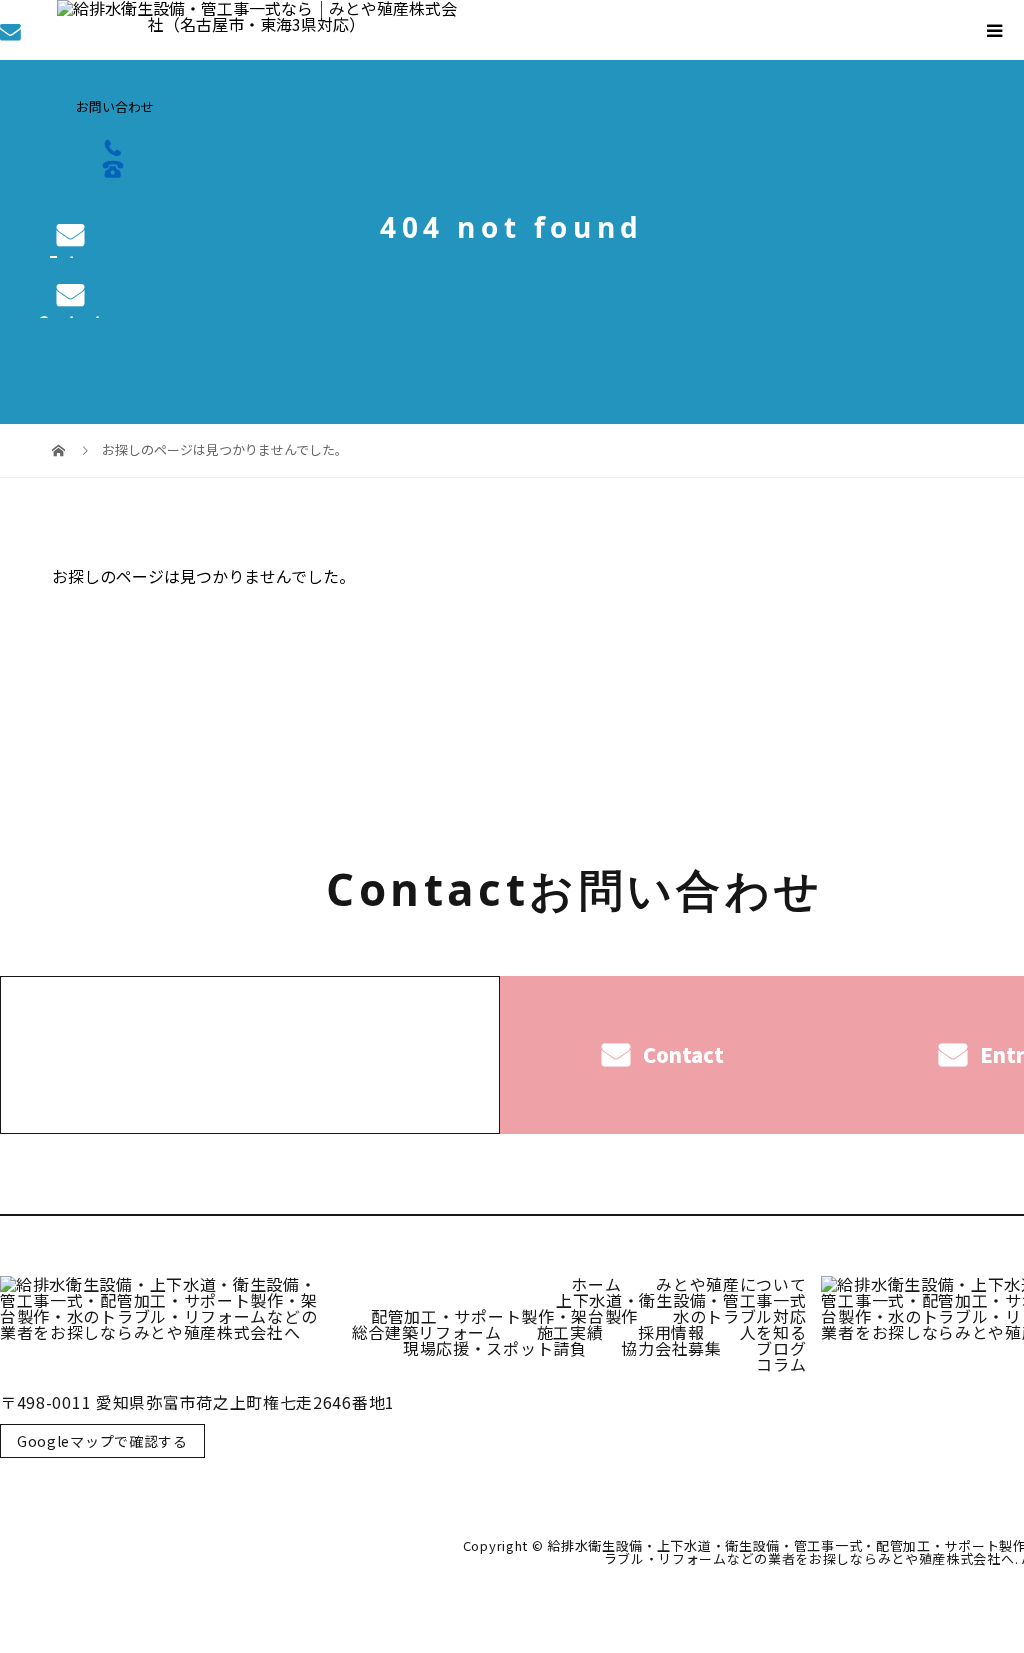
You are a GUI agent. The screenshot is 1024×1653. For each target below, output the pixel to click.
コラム (781, 1364)
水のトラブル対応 (740, 1316)
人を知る (773, 1332)
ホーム (596, 1284)
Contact (70, 314)
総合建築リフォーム (427, 1332)
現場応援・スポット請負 (495, 1348)
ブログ (781, 1348)
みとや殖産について (731, 1284)
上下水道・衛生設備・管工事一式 (681, 1300)
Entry (70, 254)
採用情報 (671, 1332)
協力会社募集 (671, 1348)
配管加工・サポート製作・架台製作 (504, 1316)
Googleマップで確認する (102, 1441)
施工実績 (570, 1332)
